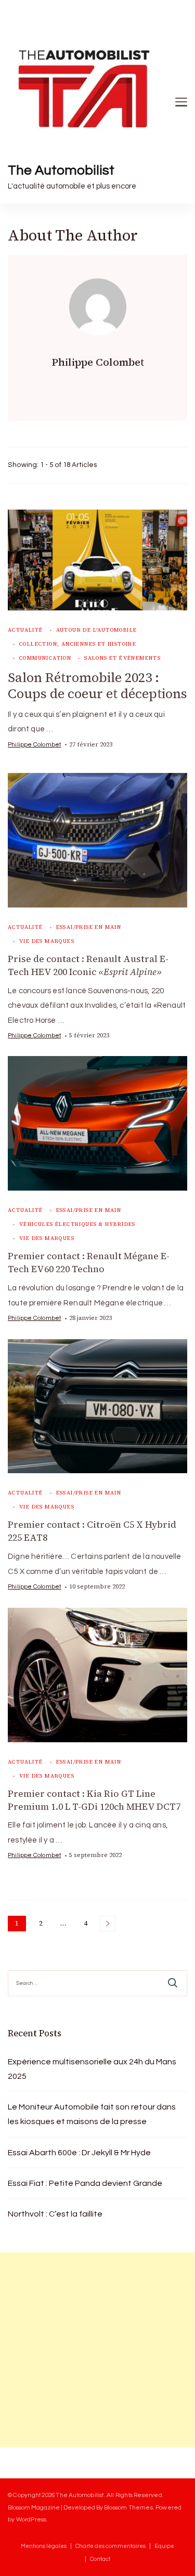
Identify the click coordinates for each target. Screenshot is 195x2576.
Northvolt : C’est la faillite (55, 2214)
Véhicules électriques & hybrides (77, 1224)
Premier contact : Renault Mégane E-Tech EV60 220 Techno (89, 1263)
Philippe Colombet (34, 744)
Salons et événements (122, 658)
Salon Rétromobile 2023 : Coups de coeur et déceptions (97, 686)
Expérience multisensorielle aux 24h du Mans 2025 (92, 2069)
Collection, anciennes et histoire (78, 644)
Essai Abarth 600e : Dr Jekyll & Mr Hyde (79, 2153)
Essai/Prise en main (89, 927)
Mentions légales (44, 2546)
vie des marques (47, 941)
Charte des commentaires (110, 2546)
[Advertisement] (97, 2350)
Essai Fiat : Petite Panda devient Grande (85, 2183)
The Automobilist (61, 170)
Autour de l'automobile (97, 630)
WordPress (31, 2519)
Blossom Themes (128, 2507)
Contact (100, 2559)
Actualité (25, 630)
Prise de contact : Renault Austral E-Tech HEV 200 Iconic (88, 965)
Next (108, 1924)
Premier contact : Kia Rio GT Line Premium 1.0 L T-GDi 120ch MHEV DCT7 (94, 1800)
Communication (45, 658)
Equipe (164, 2546)
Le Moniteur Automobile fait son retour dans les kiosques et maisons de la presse (92, 2114)
